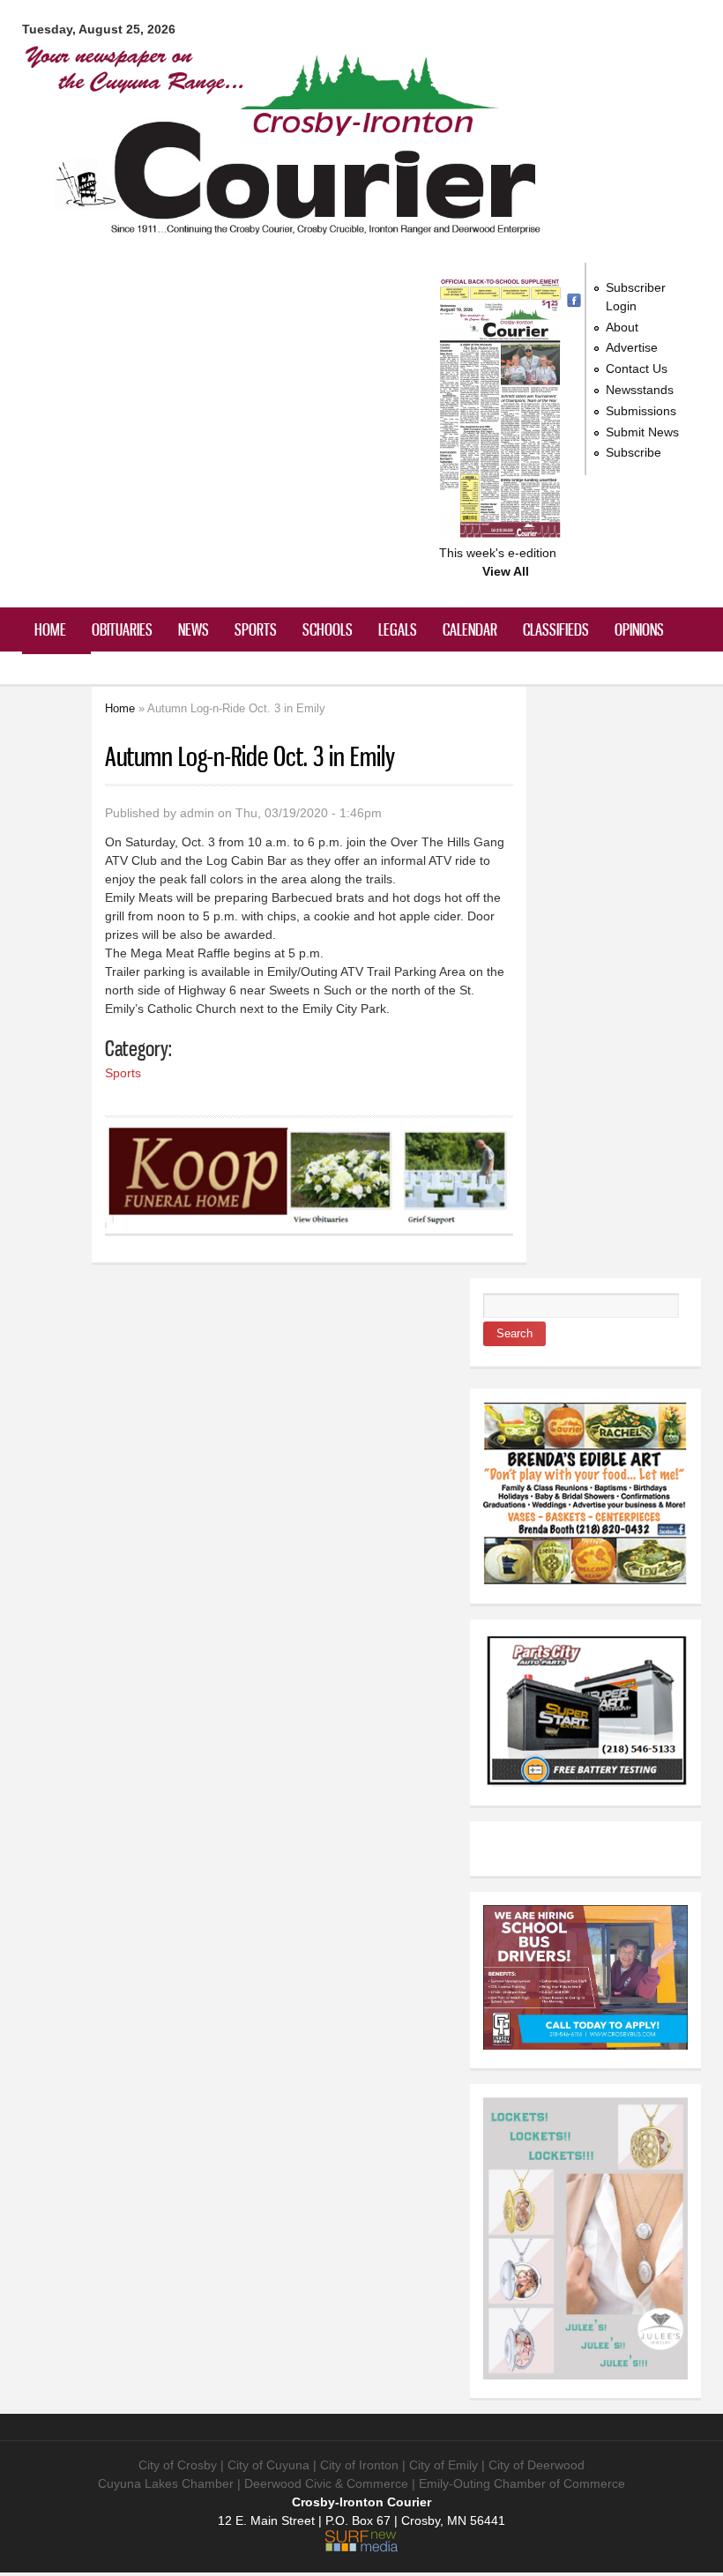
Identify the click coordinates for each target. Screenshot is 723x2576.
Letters (56, 674)
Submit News (642, 432)
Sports (256, 629)
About (622, 327)
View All (506, 571)
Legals (398, 629)
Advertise (632, 347)
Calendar (470, 629)
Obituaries (122, 629)
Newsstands (640, 390)
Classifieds (556, 629)
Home (50, 629)
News (194, 629)
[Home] (287, 229)
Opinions (639, 629)
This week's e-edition (498, 553)
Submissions (641, 411)
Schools (328, 629)
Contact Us (637, 369)
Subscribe (634, 452)
